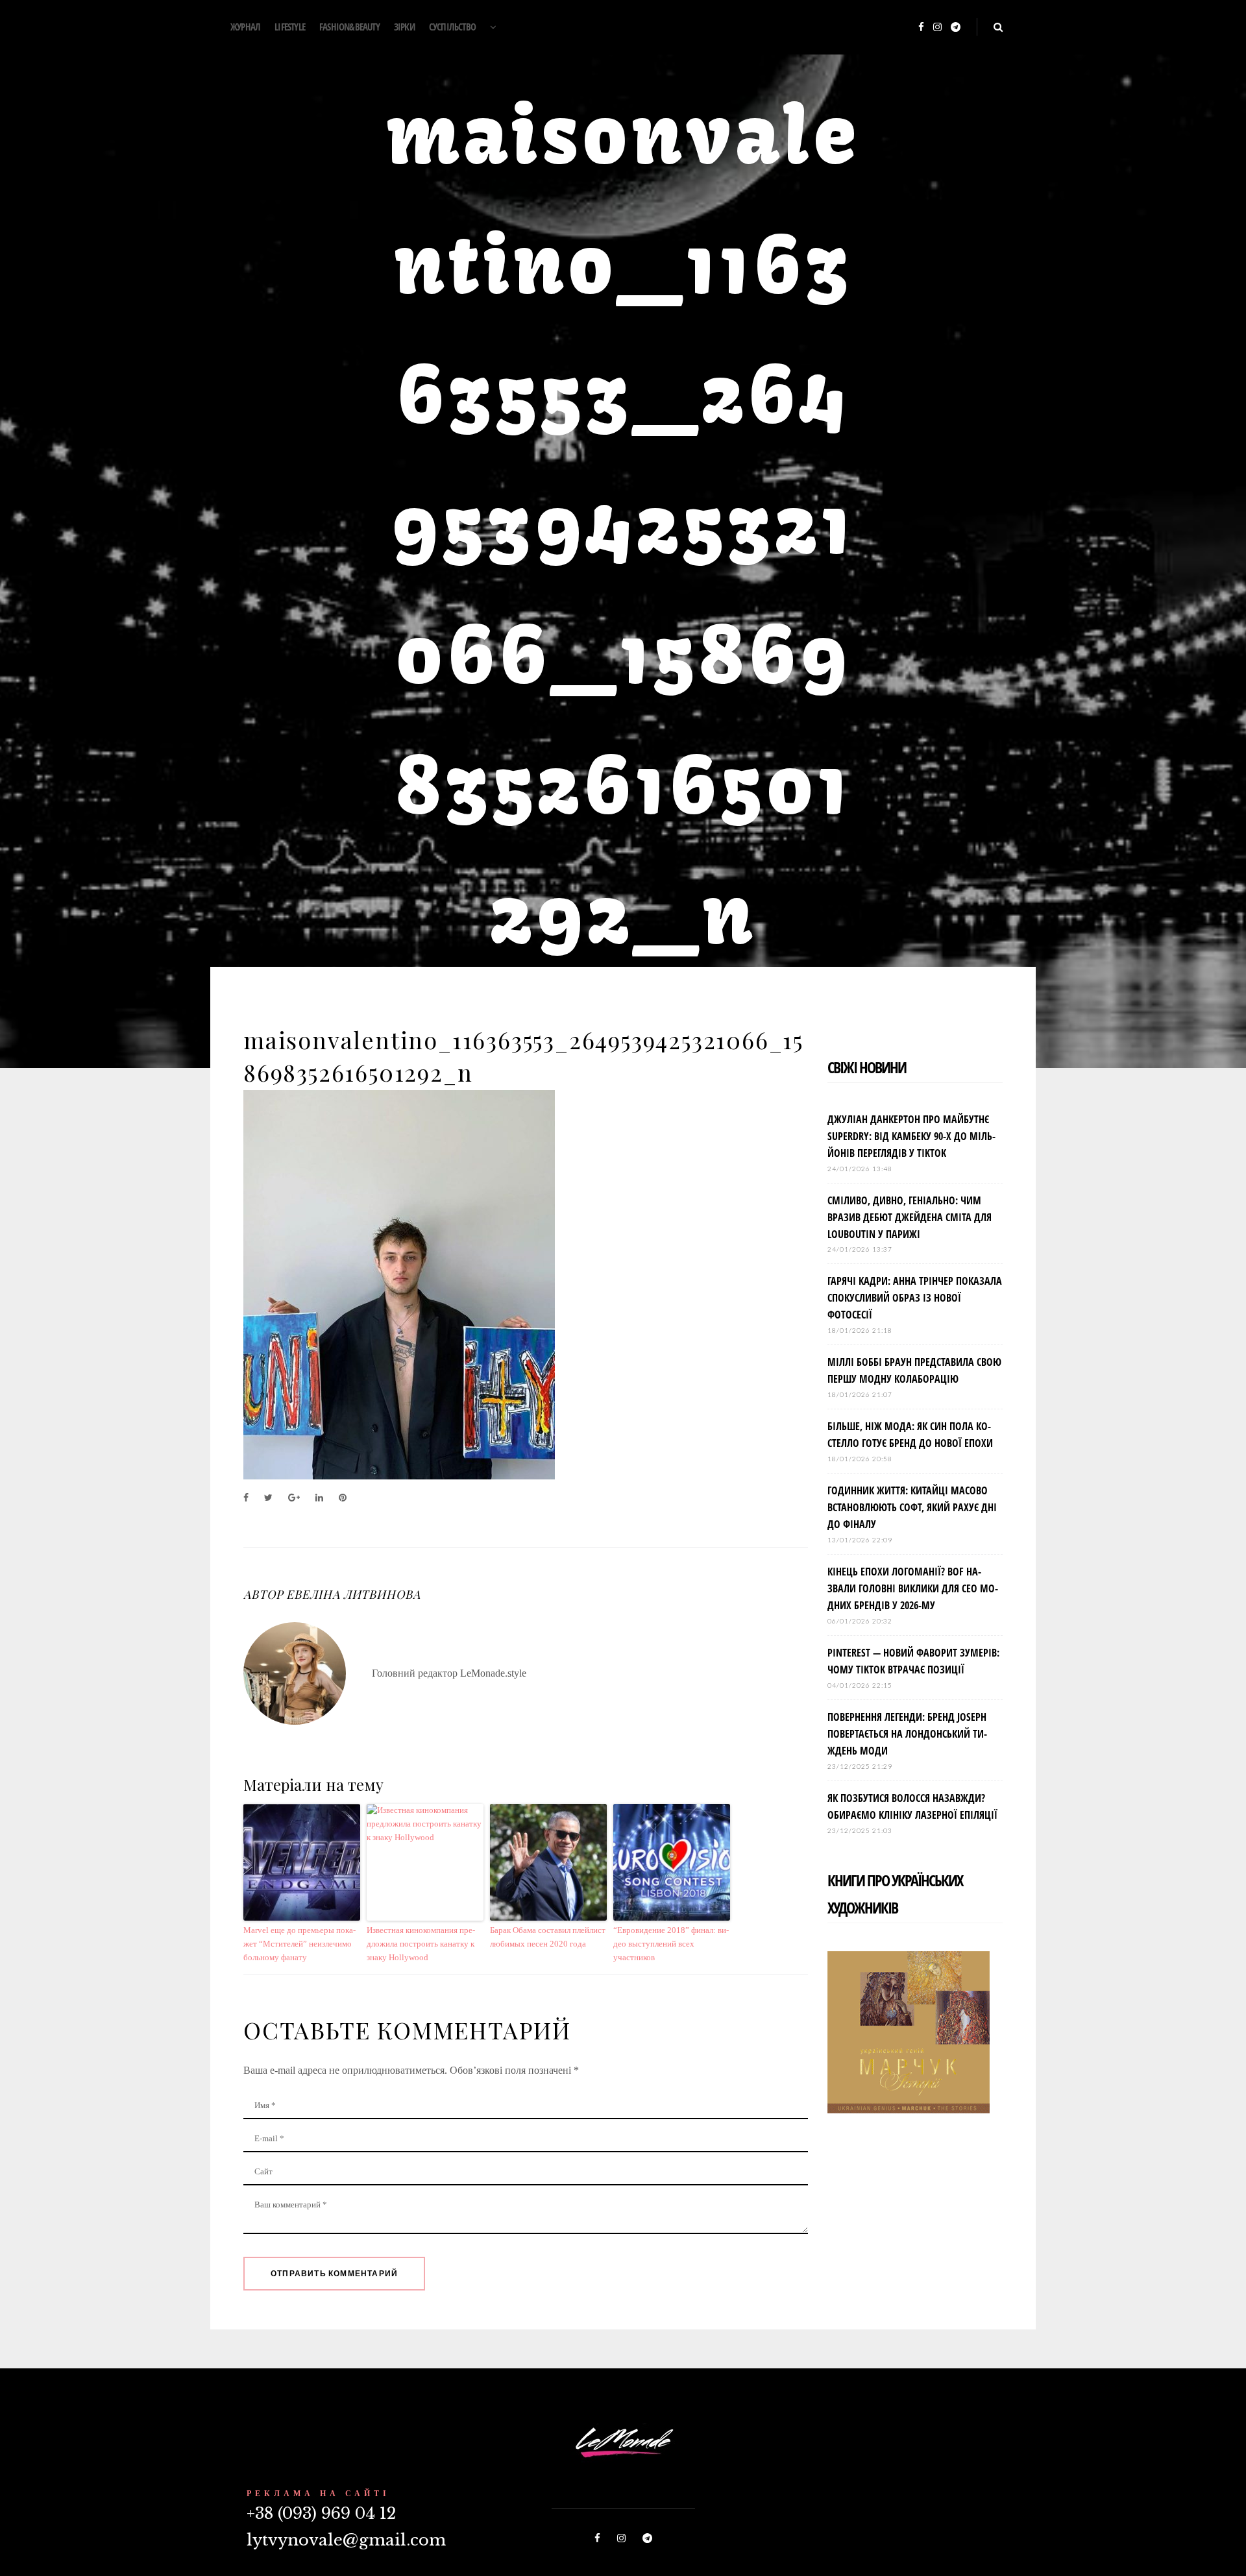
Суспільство (452, 27)
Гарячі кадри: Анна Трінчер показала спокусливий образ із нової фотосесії (915, 1298)
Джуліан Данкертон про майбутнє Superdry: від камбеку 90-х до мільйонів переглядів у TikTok (911, 1136)
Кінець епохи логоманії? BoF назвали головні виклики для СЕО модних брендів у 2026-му (913, 1588)
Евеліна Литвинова (353, 1594)
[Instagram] (937, 28)
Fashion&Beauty (349, 27)
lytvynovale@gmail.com (346, 2540)
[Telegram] (956, 28)
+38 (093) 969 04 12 (321, 2513)
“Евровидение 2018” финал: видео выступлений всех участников (671, 1944)
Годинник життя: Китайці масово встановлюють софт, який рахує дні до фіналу (912, 1507)
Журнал (245, 27)
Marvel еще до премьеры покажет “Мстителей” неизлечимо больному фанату (299, 1944)
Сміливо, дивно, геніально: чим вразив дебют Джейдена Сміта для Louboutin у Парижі (910, 1217)
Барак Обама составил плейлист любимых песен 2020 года (548, 1937)
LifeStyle (290, 27)
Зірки (404, 27)
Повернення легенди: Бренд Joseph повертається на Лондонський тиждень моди (907, 1734)
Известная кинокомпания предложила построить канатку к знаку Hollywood (421, 1944)
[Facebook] (921, 28)
